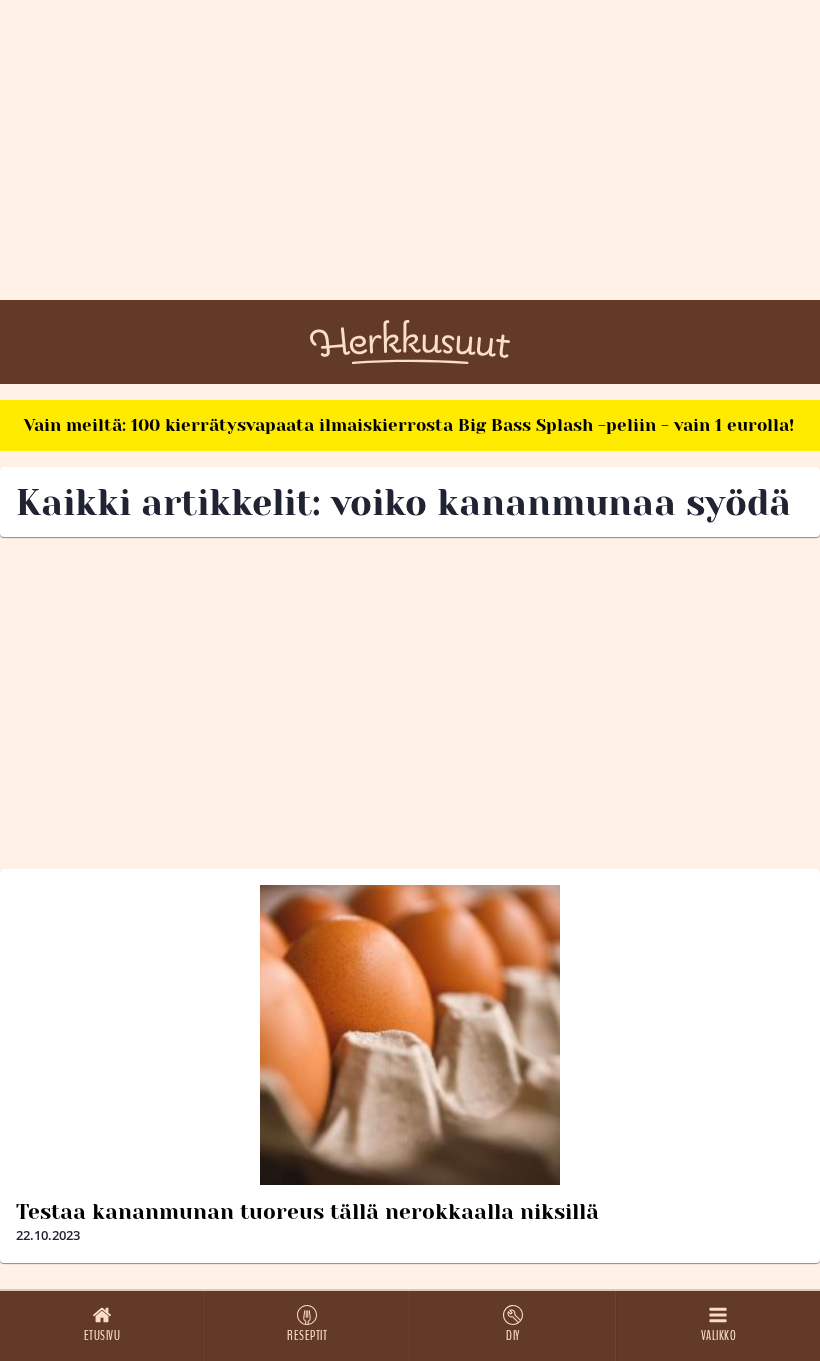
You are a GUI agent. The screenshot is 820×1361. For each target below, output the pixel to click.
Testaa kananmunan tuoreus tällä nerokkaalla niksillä (307, 1212)
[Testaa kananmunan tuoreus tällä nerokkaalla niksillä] (410, 1035)
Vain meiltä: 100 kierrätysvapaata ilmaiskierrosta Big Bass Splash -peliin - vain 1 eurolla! (409, 425)
